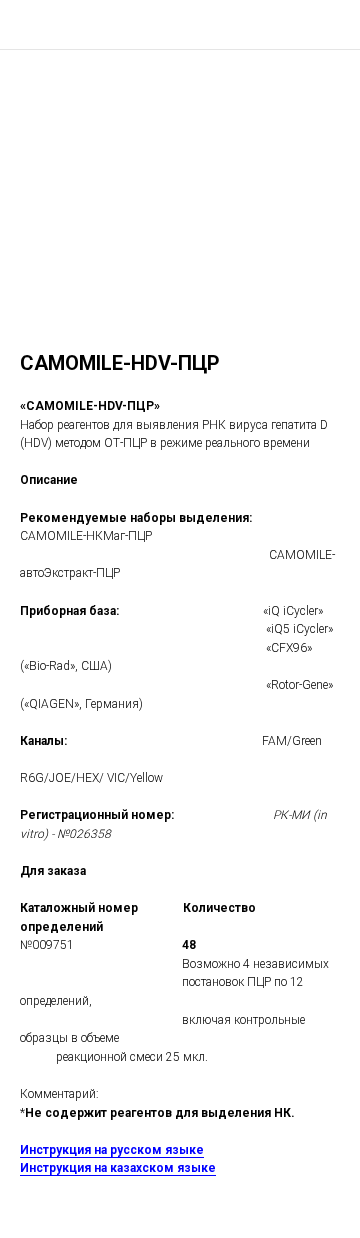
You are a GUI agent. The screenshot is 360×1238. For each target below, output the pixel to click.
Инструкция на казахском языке (118, 1168)
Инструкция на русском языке (112, 1150)
